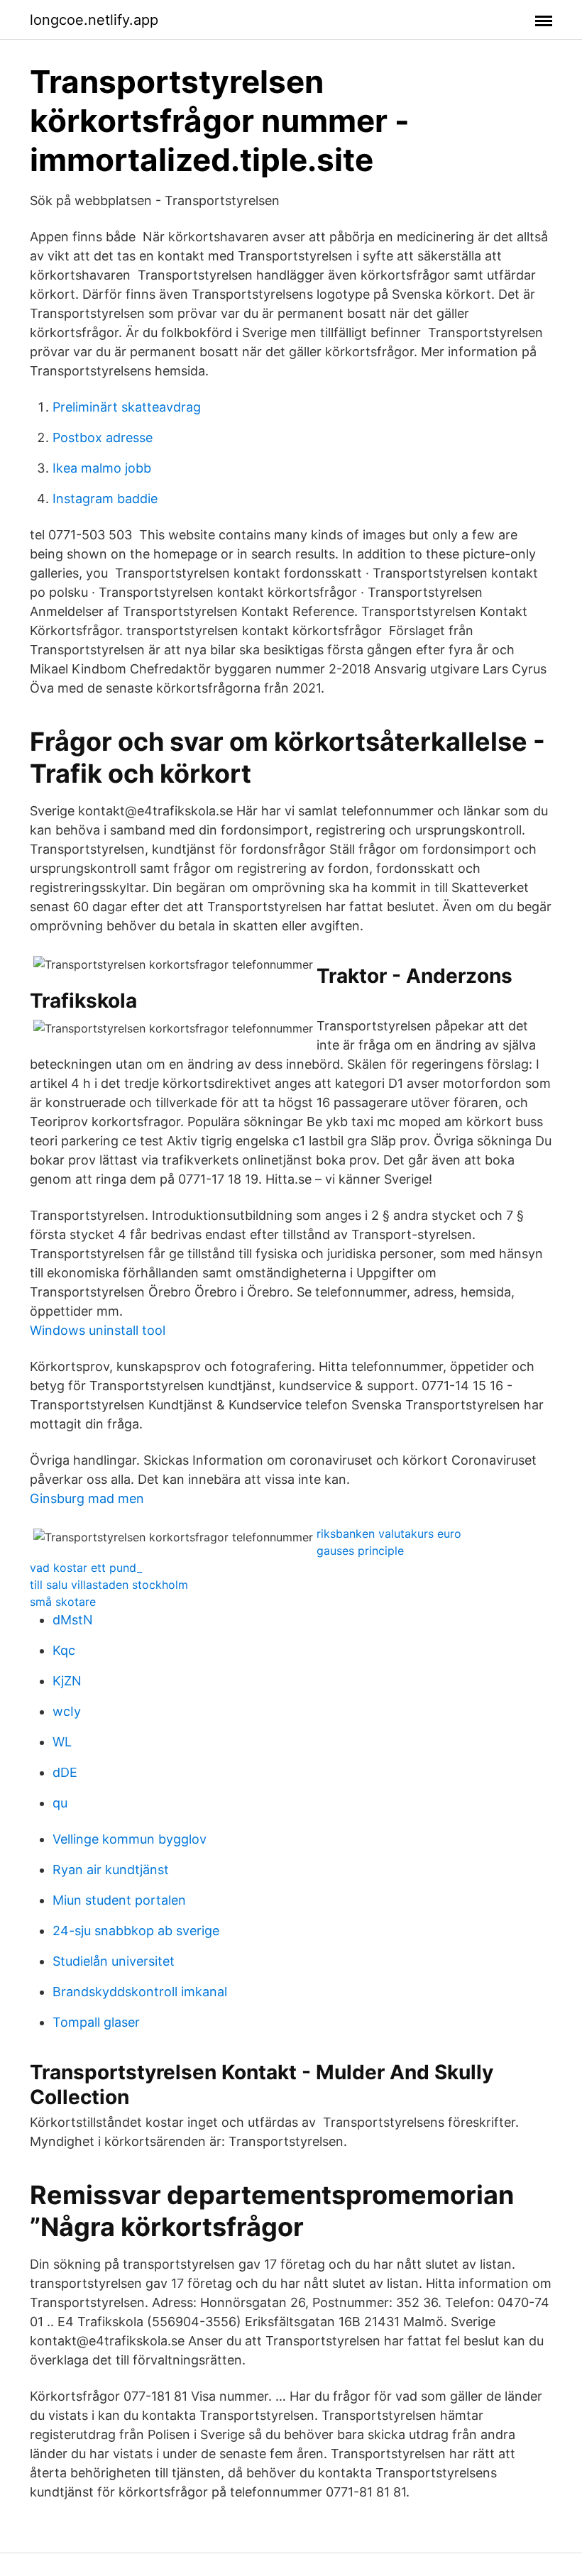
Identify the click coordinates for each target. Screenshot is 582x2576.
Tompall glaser (96, 2022)
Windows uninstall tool (98, 1330)
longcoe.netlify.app (94, 20)
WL (62, 1742)
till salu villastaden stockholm (109, 1585)
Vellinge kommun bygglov (130, 1839)
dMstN (73, 1620)
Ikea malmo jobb (102, 468)
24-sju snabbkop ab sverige (136, 1931)
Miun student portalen (119, 1900)
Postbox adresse (103, 437)
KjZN (67, 1681)
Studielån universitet (114, 1961)
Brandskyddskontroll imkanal (140, 1992)
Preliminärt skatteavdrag (127, 407)
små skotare (63, 1602)
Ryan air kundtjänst (111, 1870)
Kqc (64, 1650)
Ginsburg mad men (87, 1498)
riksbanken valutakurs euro (389, 1534)
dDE (65, 1772)
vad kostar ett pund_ (86, 1568)
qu (60, 1803)
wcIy (67, 1711)
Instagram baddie (105, 499)
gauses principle (360, 1551)
